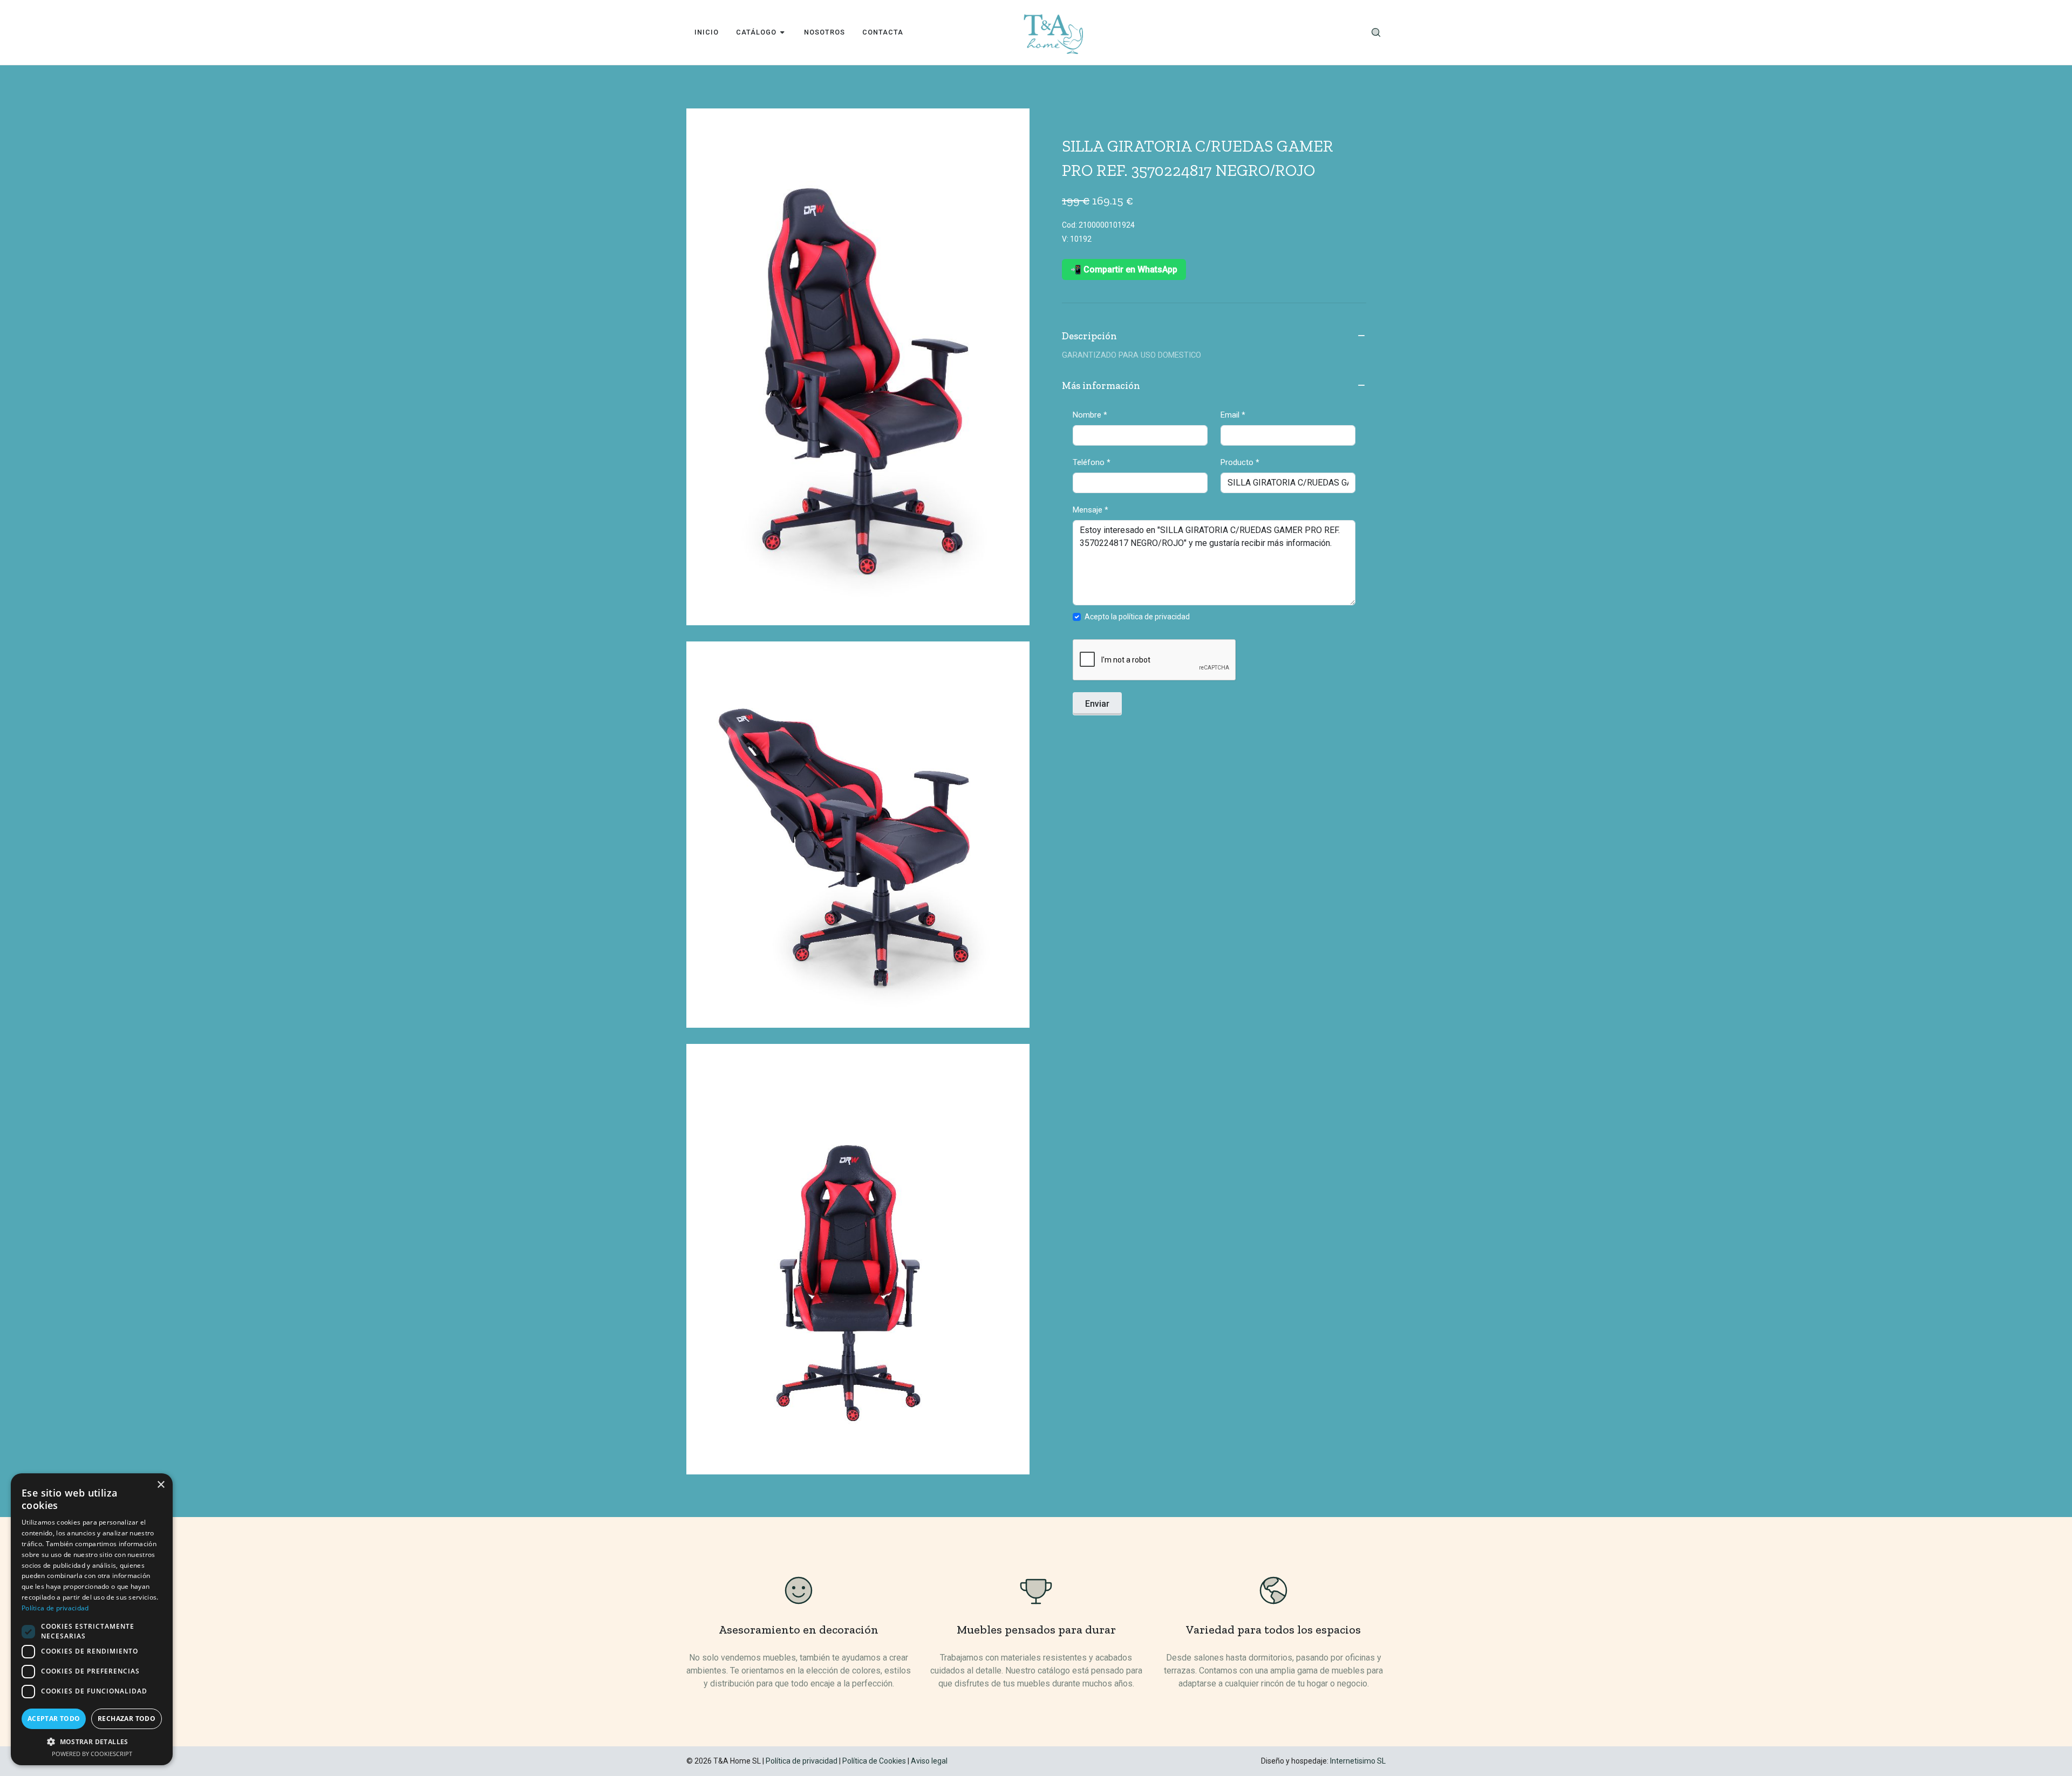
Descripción (1089, 336)
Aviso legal (929, 1761)
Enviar (1097, 704)
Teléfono (1092, 462)
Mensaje (1090, 510)
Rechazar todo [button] (127, 1719)
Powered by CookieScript (92, 1754)
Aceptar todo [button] (54, 1719)
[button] (92, 1741)
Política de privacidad (802, 1761)
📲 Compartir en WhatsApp (1124, 269)
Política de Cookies (874, 1761)
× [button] (161, 1485)
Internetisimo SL (1358, 1761)
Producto (1240, 462)
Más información (1101, 386)
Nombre (1090, 415)
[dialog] (92, 1619)
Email (1233, 415)
